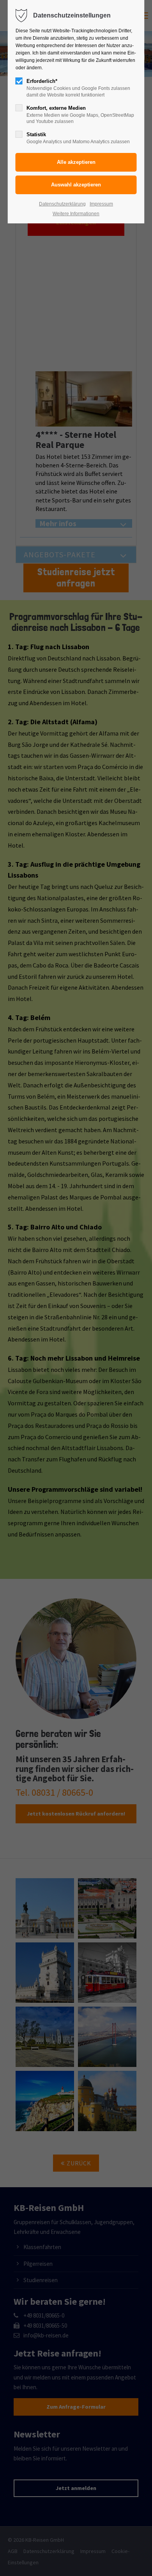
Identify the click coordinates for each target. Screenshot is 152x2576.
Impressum (101, 204)
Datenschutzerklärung (62, 204)
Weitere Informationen (76, 214)
